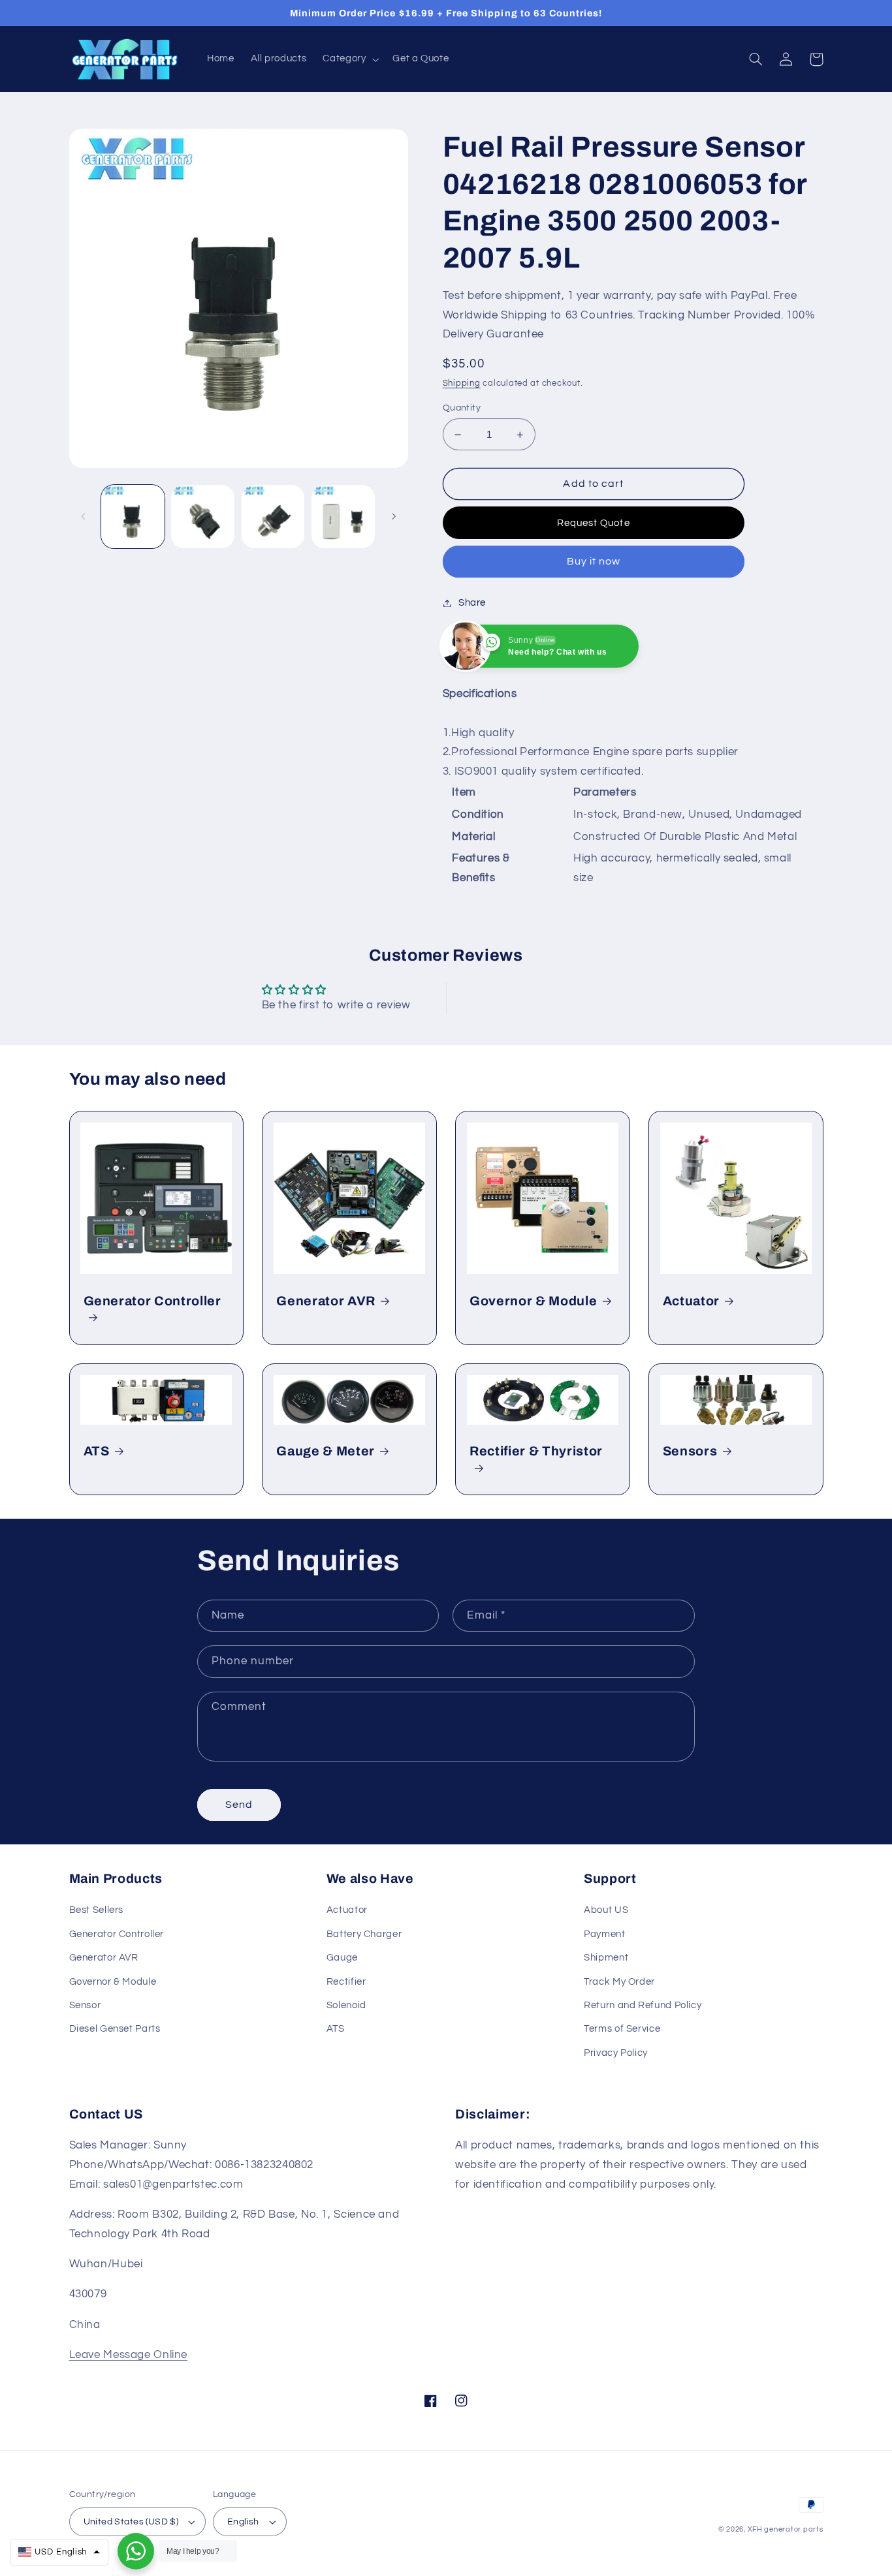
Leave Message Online (129, 2355)
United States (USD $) (131, 2522)
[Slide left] (84, 517)
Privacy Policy (616, 2053)
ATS (97, 1451)
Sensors (690, 1451)
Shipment (606, 1958)
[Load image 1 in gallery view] (133, 517)
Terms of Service (622, 2029)
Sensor (85, 2005)
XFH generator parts (786, 2529)
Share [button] (472, 603)
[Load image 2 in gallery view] (203, 517)
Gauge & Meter (326, 1451)
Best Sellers (97, 1910)
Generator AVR (326, 1301)
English (243, 2522)
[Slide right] (394, 517)
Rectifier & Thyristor (536, 1451)
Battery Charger (364, 1934)
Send (239, 1805)
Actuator (691, 1301)
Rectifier (346, 1982)
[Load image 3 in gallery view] (273, 517)
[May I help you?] (136, 2551)
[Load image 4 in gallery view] (343, 517)
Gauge (342, 1958)
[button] (350, 59)
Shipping (462, 383)
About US (606, 1910)
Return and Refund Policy (643, 2005)
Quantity (462, 408)
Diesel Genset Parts (115, 2029)
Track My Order (619, 1982)
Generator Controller (152, 1301)
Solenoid (346, 2005)
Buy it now (594, 561)
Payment (604, 1934)
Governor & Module (533, 1301)
